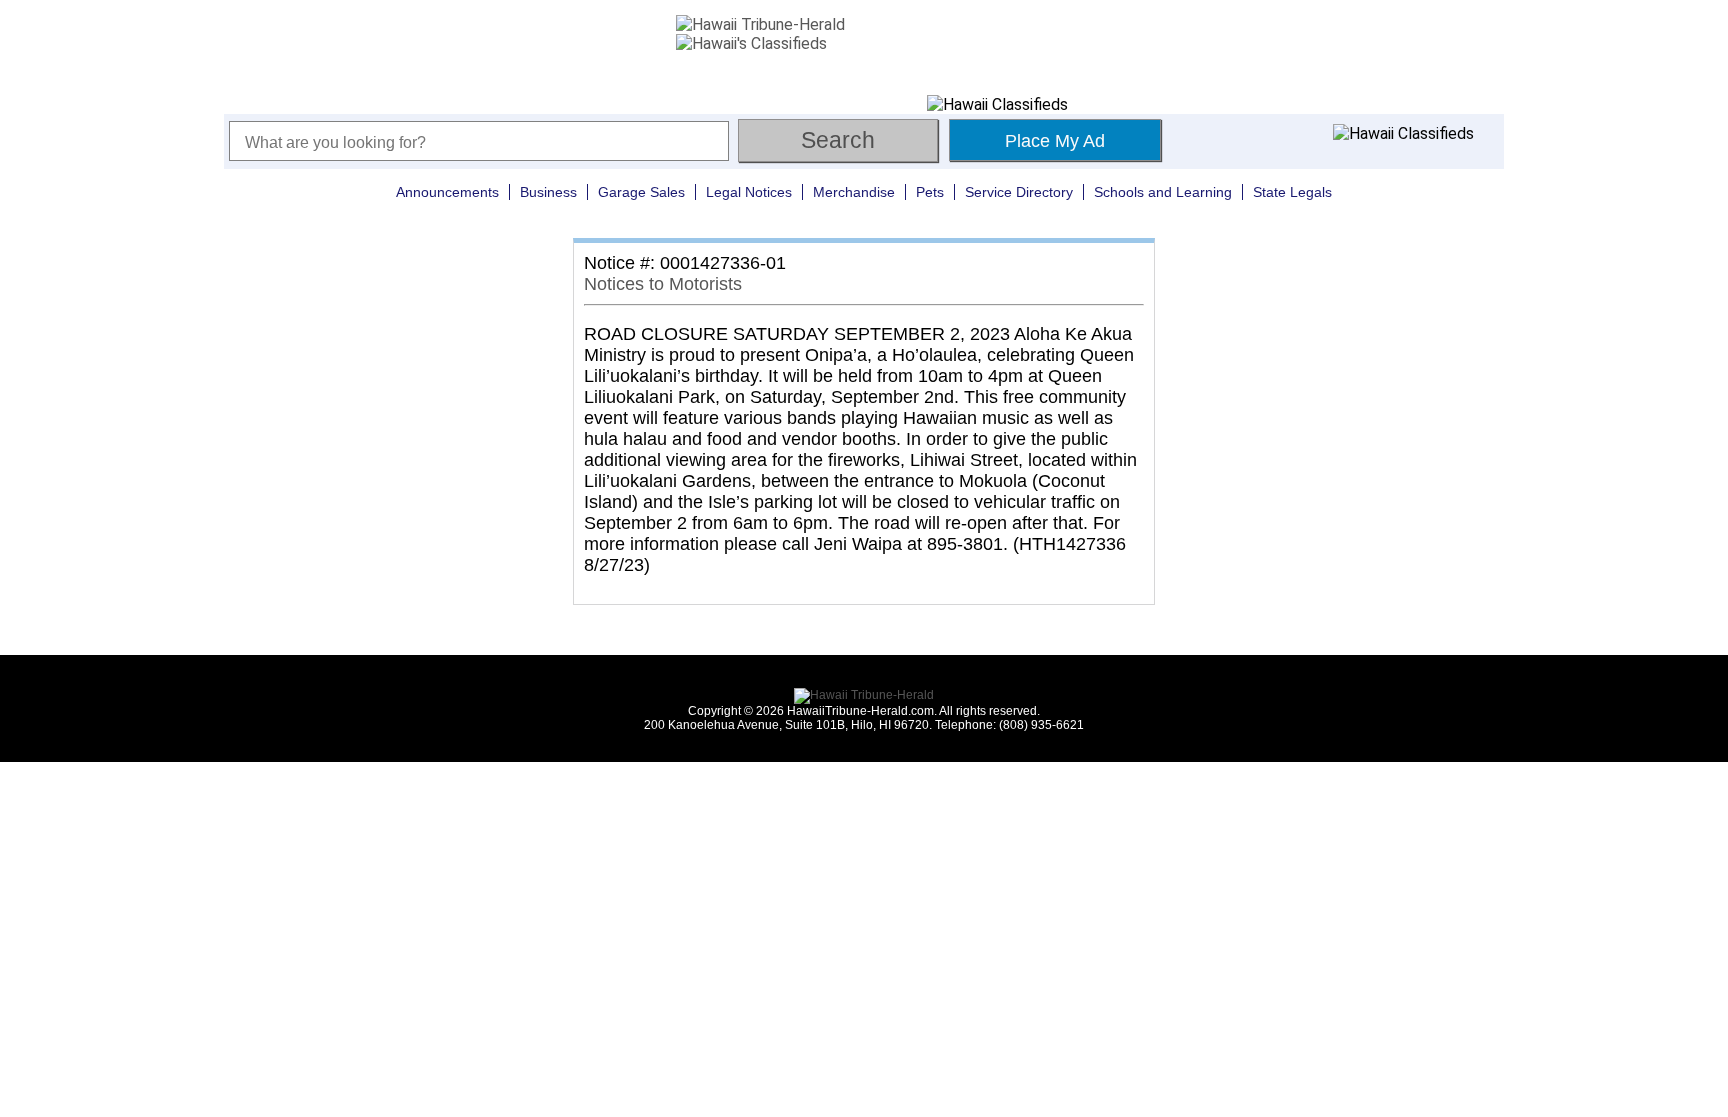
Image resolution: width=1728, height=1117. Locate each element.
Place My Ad (1055, 141)
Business (548, 192)
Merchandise (854, 192)
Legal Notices (749, 192)
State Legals (1292, 192)
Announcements (447, 192)
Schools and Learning (1163, 192)
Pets (930, 192)
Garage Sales (641, 192)
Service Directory (1019, 192)
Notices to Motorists (663, 284)
